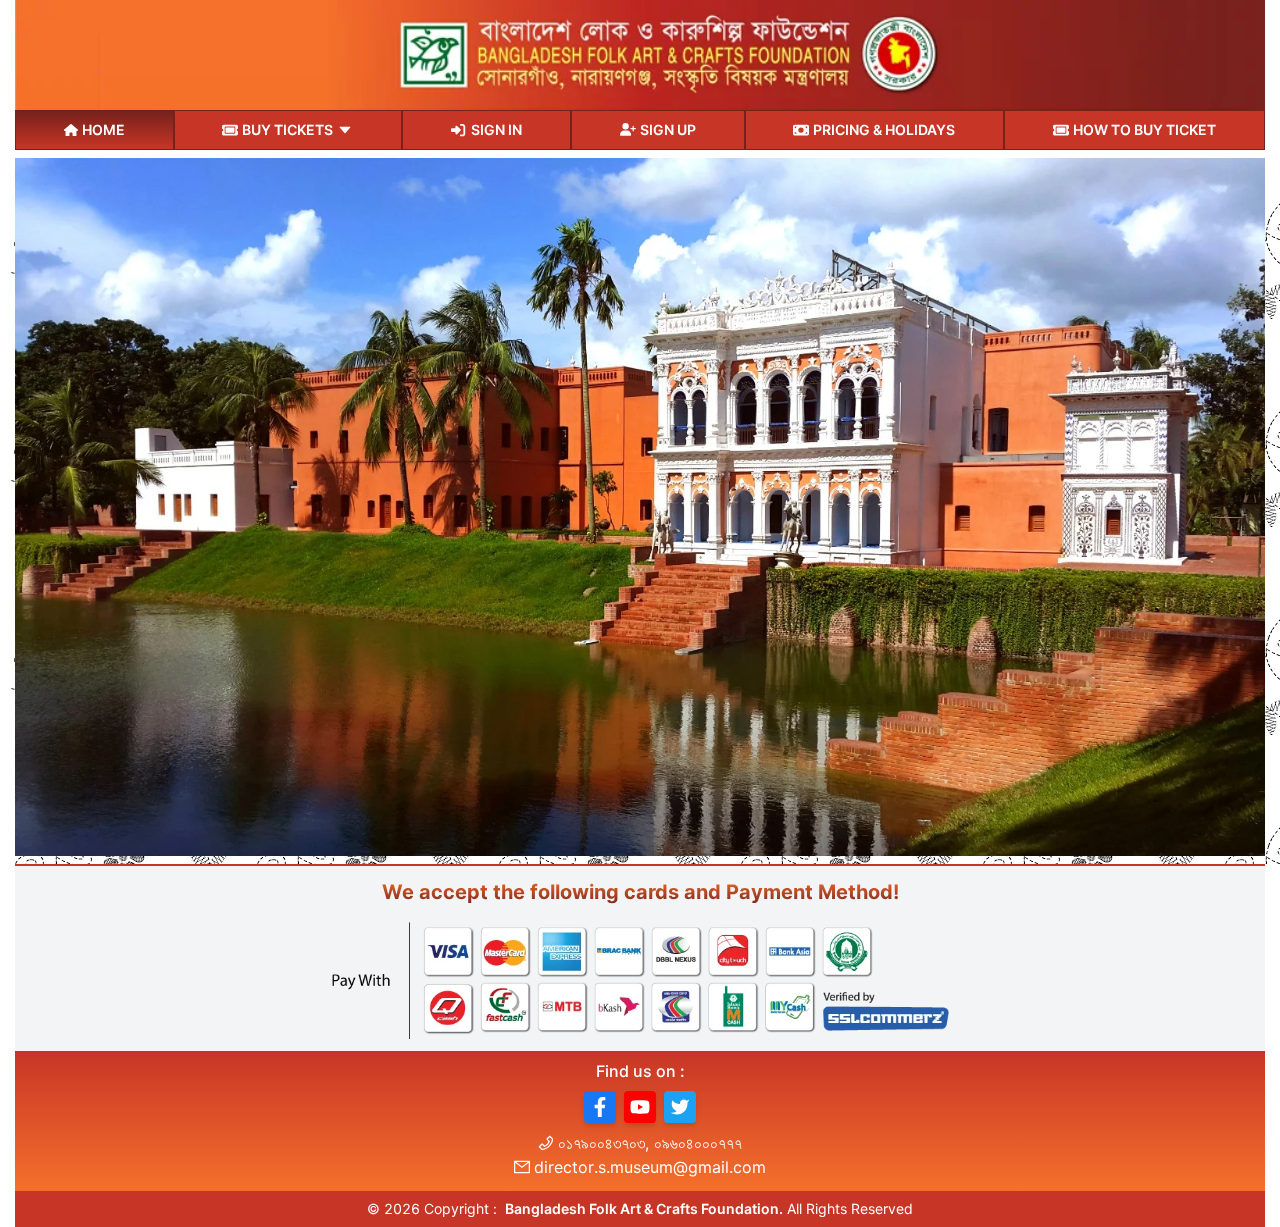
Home (103, 129)
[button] (600, 1107)
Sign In (496, 129)
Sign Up (668, 129)
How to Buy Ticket (1144, 129)
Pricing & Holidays (884, 129)
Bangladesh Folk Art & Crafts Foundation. (644, 1208)
